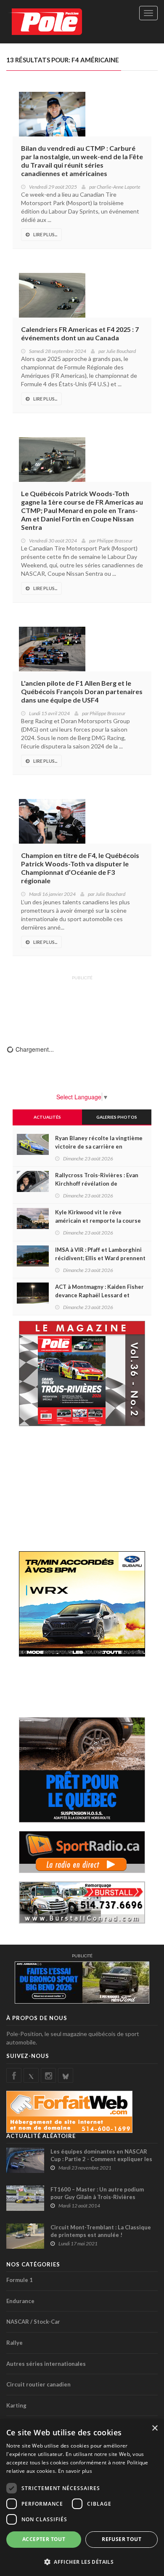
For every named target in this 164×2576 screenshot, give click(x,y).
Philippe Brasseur (115, 541)
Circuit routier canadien (38, 2384)
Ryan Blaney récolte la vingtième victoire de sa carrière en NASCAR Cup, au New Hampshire (99, 1146)
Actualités (47, 1117)
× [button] (155, 2428)
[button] (82, 2561)
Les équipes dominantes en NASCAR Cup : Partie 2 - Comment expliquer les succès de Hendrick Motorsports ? (101, 2159)
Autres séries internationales (46, 2364)
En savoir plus (75, 2471)
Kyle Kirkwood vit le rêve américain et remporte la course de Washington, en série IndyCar (98, 1221)
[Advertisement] (82, 1005)
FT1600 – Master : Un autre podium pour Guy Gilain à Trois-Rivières (97, 2193)
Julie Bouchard (121, 351)
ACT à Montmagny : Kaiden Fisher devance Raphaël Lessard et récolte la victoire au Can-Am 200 (99, 1295)
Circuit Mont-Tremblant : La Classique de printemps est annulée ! (101, 2231)
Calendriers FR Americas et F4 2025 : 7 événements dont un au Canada (80, 333)
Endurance (20, 2301)
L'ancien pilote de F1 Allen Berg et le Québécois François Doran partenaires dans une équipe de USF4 (82, 691)
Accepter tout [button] (44, 2539)
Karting (16, 2405)
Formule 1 (20, 2280)
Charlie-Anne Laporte (119, 187)
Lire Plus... (45, 234)
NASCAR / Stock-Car (33, 2322)
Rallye (15, 2343)
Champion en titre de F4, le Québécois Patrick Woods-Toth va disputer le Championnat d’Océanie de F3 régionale (80, 868)
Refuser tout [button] (122, 2539)
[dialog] (82, 2498)
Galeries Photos (117, 1117)
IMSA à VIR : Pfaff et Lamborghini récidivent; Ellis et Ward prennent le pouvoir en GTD (100, 1258)
